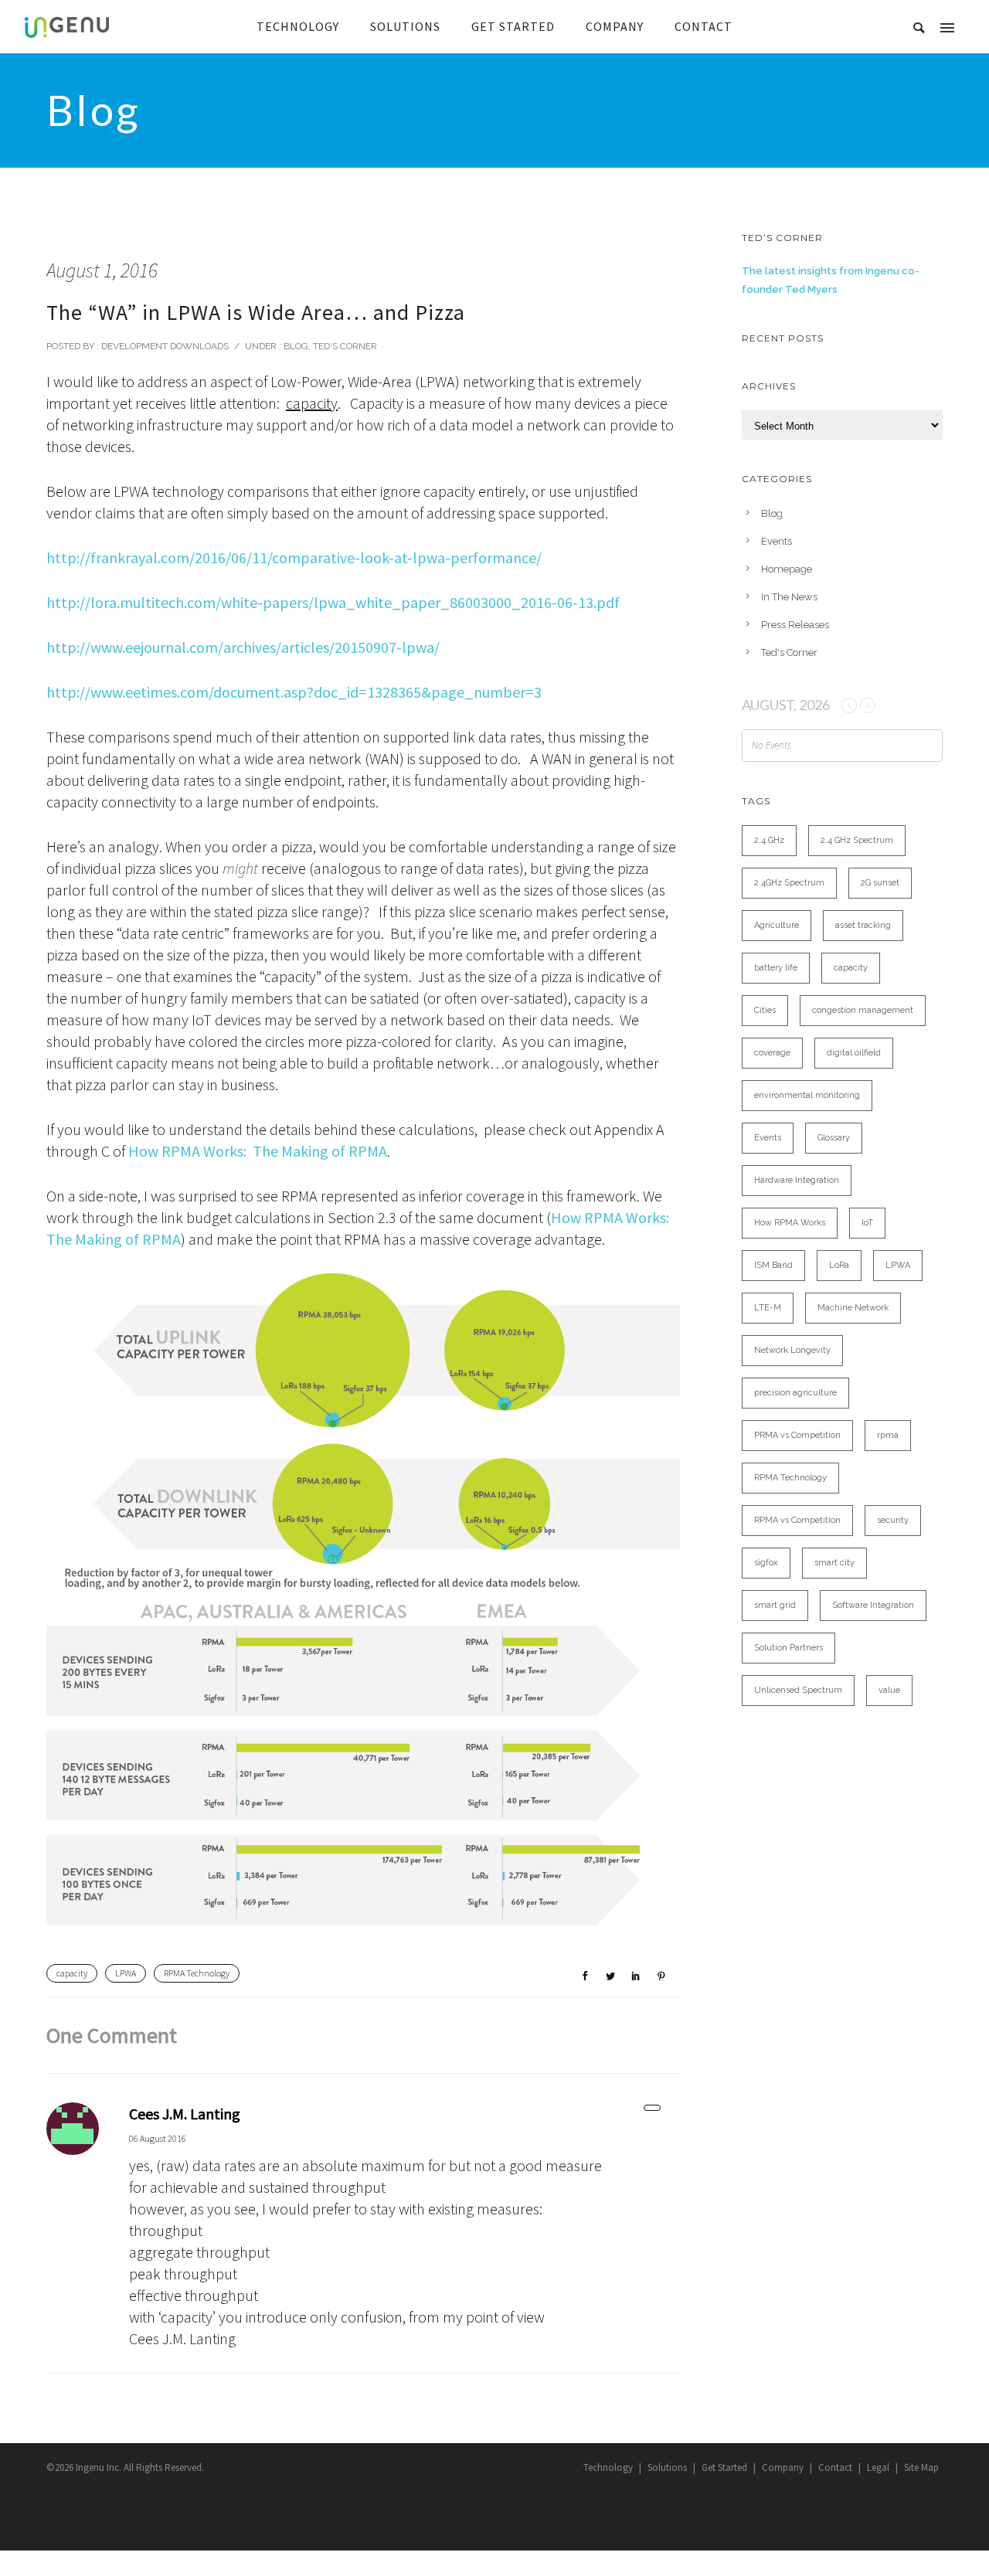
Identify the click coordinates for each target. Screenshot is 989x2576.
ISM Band (773, 1265)
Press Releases (795, 625)
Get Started (724, 2467)
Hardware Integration (797, 1180)
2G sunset (880, 883)
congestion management (863, 1010)
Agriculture (777, 925)
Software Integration (873, 1605)
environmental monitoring (807, 1095)
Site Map (921, 2467)
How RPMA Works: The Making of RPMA (258, 1151)
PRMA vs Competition (797, 1435)
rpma (888, 1435)
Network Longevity (792, 1350)
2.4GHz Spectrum (789, 883)
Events (777, 541)
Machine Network (853, 1308)
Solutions (667, 2467)
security (893, 1520)
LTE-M (768, 1308)
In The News (789, 597)
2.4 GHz (769, 840)
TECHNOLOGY (298, 26)
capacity (72, 1973)
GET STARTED (513, 26)
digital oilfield (854, 1053)
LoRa (839, 1265)
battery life (776, 968)
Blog (295, 346)
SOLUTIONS (405, 26)
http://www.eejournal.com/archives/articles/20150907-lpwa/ (243, 647)
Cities (765, 1010)
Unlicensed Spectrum (798, 1690)
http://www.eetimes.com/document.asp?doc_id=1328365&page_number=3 (294, 692)
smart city (834, 1563)
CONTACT (704, 26)
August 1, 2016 (102, 270)
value (889, 1690)
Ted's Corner (345, 346)
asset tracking (863, 925)
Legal (878, 2467)
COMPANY (615, 26)
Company (783, 2467)
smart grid (775, 1605)
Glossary (834, 1138)
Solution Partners (788, 1648)
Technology (608, 2467)
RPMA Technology (197, 1973)
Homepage (787, 569)
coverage (772, 1053)
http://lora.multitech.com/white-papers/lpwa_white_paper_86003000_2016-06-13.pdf (333, 602)
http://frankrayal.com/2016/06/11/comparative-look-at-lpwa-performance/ (294, 557)
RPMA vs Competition (797, 1520)
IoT (867, 1223)
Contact (835, 2467)
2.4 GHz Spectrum (857, 840)
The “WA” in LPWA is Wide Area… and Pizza (256, 312)
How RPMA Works (790, 1223)
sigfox (766, 1563)
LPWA (126, 1973)
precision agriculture (795, 1393)
